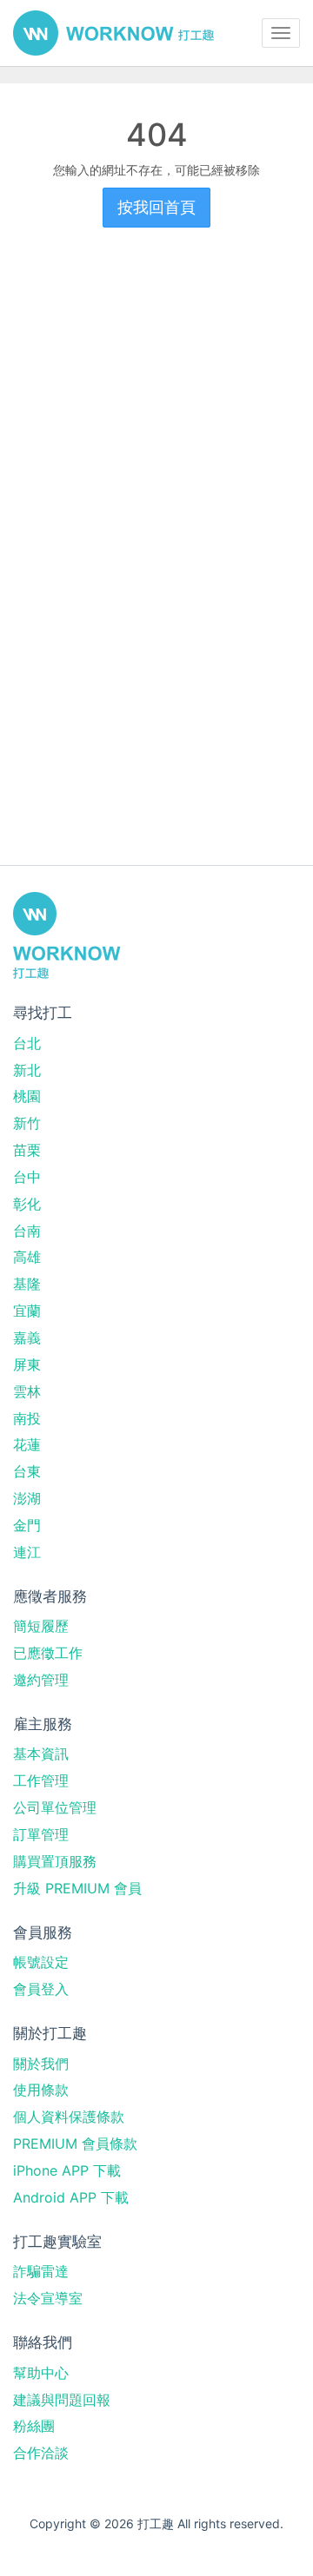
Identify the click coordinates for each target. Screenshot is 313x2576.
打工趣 (113, 33)
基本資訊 (41, 1754)
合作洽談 (41, 2453)
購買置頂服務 (55, 1861)
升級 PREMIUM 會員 (77, 1888)
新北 (27, 1070)
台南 (27, 1231)
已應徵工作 (48, 1653)
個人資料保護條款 (69, 2117)
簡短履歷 (41, 1626)
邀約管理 (41, 1680)
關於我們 (41, 2064)
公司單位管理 (55, 1807)
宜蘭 (27, 1311)
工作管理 (41, 1780)
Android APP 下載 (71, 2197)
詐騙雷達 (41, 2271)
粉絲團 (34, 2426)
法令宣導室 (48, 2298)
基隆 (27, 1284)
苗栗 (27, 1150)
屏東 (27, 1364)
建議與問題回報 (62, 2400)
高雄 (27, 1257)
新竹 (27, 1123)
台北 (27, 1043)
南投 (27, 1418)
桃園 (27, 1096)
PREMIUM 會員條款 (75, 2143)
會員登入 (41, 1989)
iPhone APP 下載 (67, 2170)
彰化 (27, 1204)
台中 (27, 1177)
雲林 (27, 1391)
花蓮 (27, 1444)
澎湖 (27, 1498)
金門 (27, 1525)
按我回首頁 (156, 207)
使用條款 (41, 2090)
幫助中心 (41, 2373)
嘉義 (27, 1338)
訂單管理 (41, 1834)
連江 (27, 1552)
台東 (27, 1471)
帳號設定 (41, 1962)
